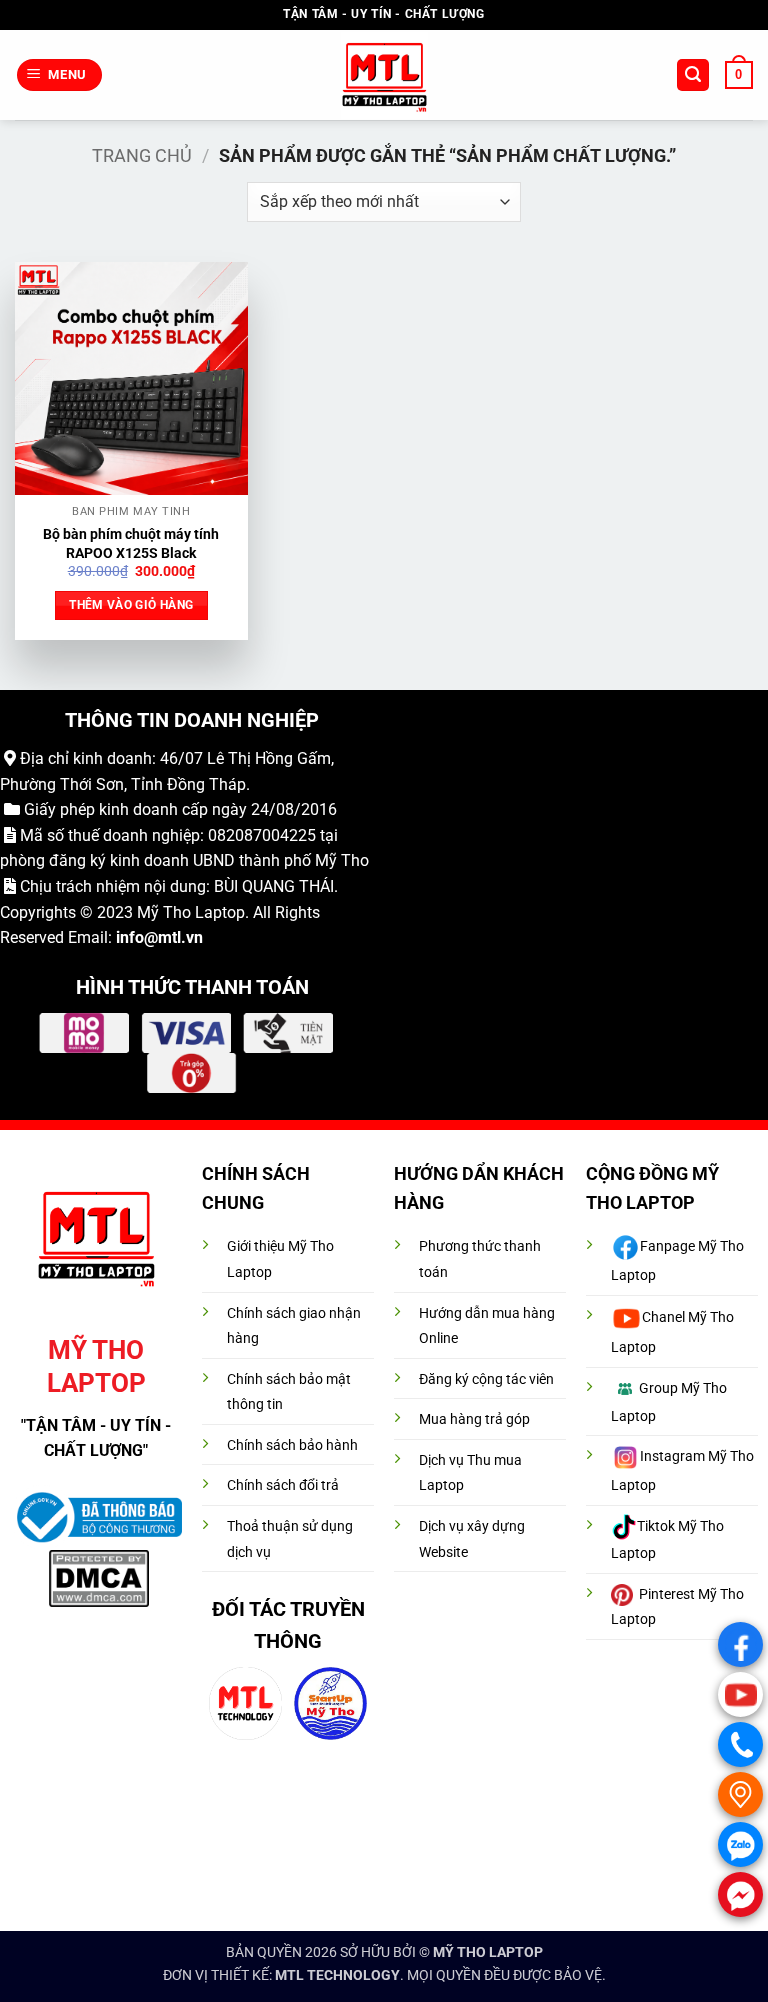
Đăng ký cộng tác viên (486, 1379)
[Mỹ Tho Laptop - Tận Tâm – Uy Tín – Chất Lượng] (384, 75)
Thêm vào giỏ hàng (131, 605)
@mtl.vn (173, 937)
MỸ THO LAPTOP (488, 1952)
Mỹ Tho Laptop (191, 912)
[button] (60, 75)
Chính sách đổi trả (283, 1485)
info (130, 937)
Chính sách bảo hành (292, 1445)
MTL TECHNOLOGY (337, 1975)
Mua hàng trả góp (474, 1419)
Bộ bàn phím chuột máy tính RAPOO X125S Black (131, 544)
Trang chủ (142, 155)
